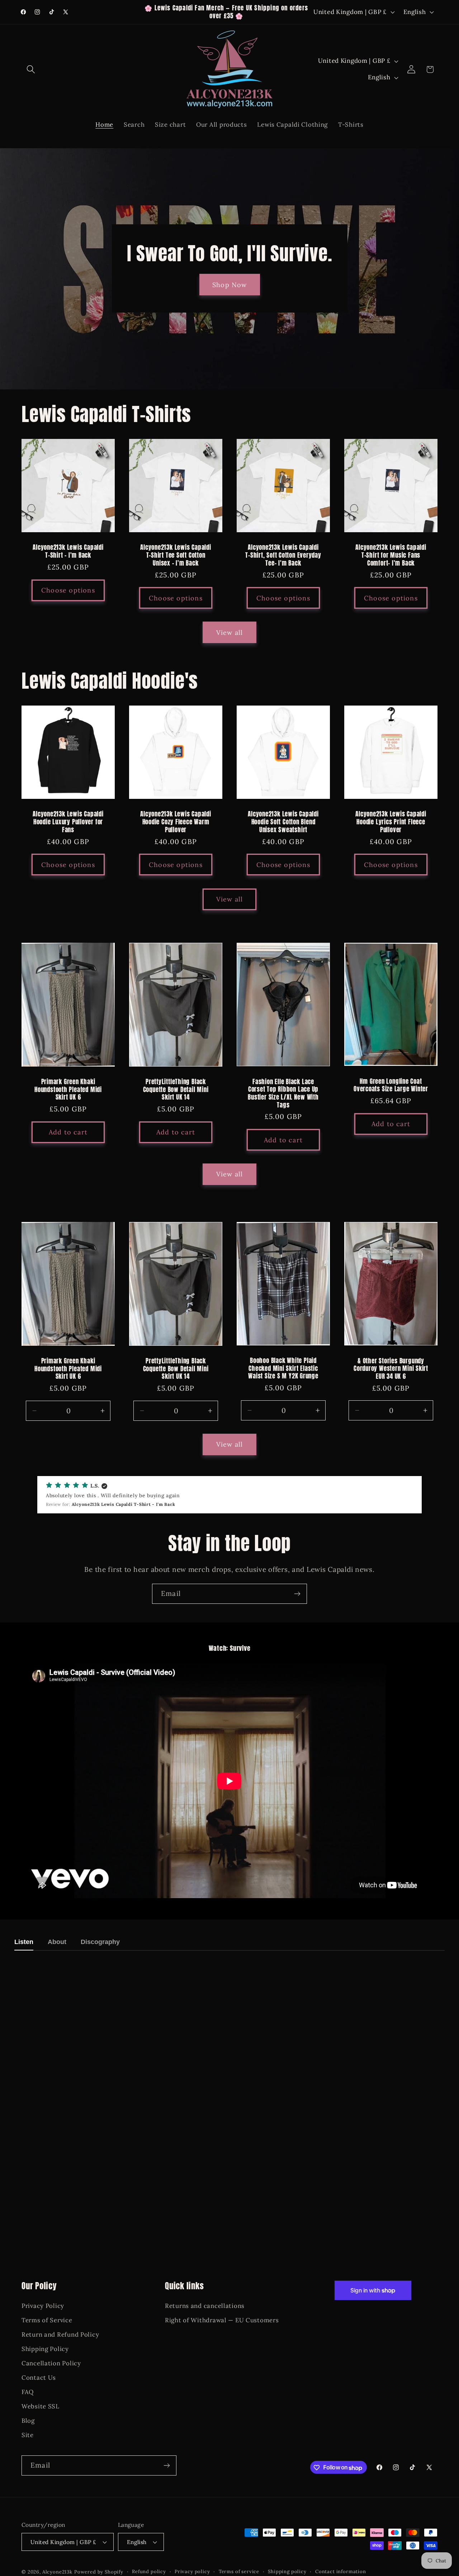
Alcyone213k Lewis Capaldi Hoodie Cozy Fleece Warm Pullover (176, 822)
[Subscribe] (297, 1594)
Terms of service (239, 2572)
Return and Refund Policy (60, 2335)
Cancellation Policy (51, 2364)
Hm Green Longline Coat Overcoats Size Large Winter (391, 1085)
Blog (28, 2421)
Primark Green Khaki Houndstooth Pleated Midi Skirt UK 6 (68, 1090)
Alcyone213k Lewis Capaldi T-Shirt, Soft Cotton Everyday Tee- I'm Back (283, 555)
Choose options (68, 590)
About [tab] (57, 1942)
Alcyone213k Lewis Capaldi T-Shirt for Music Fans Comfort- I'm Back (391, 555)
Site (28, 2435)
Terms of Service (47, 2320)
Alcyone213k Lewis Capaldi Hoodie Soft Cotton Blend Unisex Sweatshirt (283, 822)
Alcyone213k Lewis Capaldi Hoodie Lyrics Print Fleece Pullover (391, 822)
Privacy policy (192, 2572)
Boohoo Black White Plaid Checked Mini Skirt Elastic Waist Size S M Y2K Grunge (283, 1369)
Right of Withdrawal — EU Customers (222, 2320)
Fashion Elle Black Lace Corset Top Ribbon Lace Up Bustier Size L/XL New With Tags (283, 1093)
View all (230, 633)
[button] (31, 69)
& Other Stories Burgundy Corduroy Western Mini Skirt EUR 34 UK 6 (391, 1369)
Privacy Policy (43, 2306)
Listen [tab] (24, 1942)
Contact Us (39, 2378)
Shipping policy (287, 2572)
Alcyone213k (57, 2572)
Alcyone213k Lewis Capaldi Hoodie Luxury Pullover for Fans (68, 822)
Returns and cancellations (205, 2306)
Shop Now (230, 285)
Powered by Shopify (99, 2572)
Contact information (341, 2572)
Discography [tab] (100, 1942)
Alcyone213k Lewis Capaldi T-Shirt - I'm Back (68, 551)
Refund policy (149, 2572)
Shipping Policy (45, 2349)
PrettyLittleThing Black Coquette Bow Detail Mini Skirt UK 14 (176, 1090)
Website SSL (41, 2406)
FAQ (28, 2392)
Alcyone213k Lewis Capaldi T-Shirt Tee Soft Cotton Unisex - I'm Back (176, 555)
